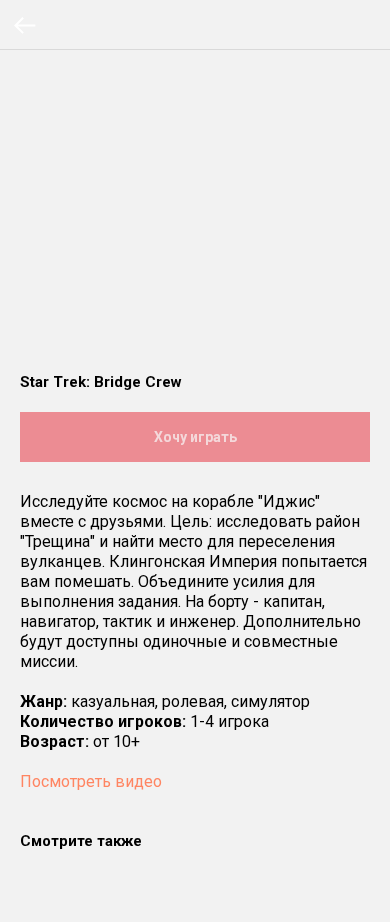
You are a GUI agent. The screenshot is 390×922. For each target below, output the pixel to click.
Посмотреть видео (91, 781)
